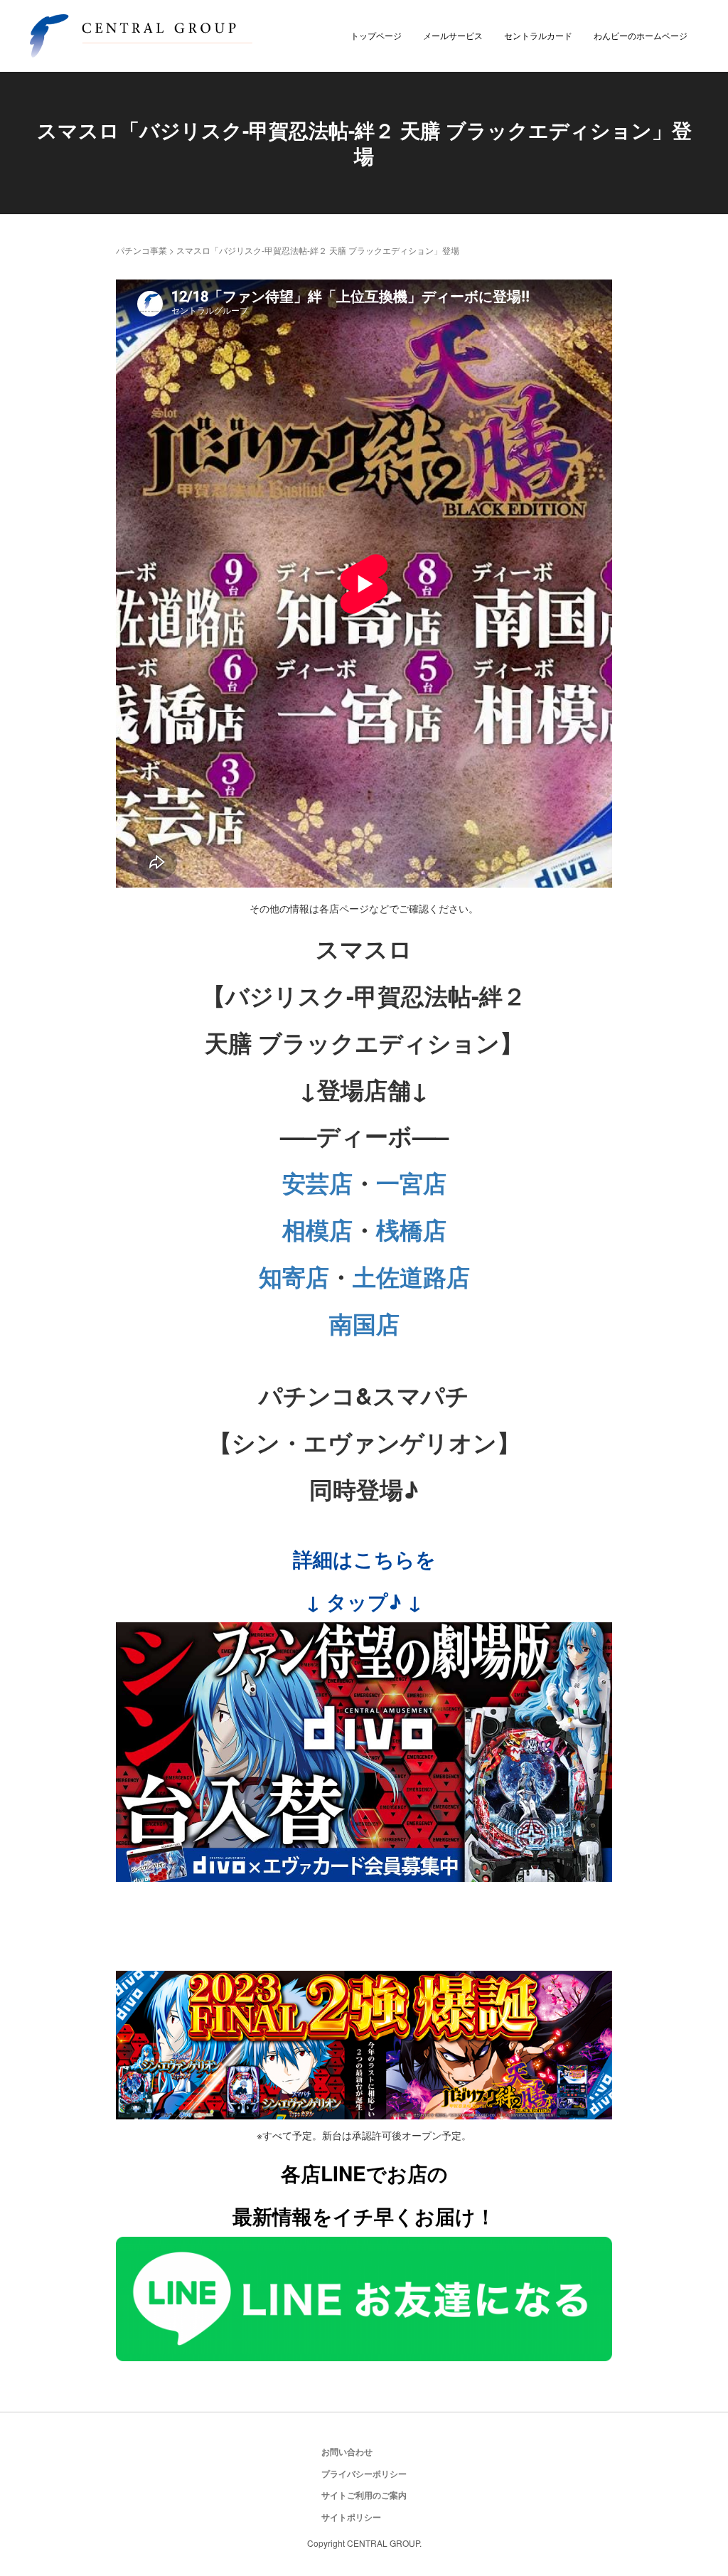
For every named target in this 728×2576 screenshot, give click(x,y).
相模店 (317, 1229)
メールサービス (453, 35)
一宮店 (411, 1182)
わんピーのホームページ (641, 35)
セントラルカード (538, 35)
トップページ (376, 35)
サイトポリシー (351, 2517)
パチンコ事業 (141, 250)
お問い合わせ (347, 2452)
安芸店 (317, 1182)
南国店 (364, 1323)
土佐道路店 (411, 1276)
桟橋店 (411, 1229)
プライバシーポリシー (364, 2474)
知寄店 (294, 1276)
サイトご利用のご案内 (364, 2495)
